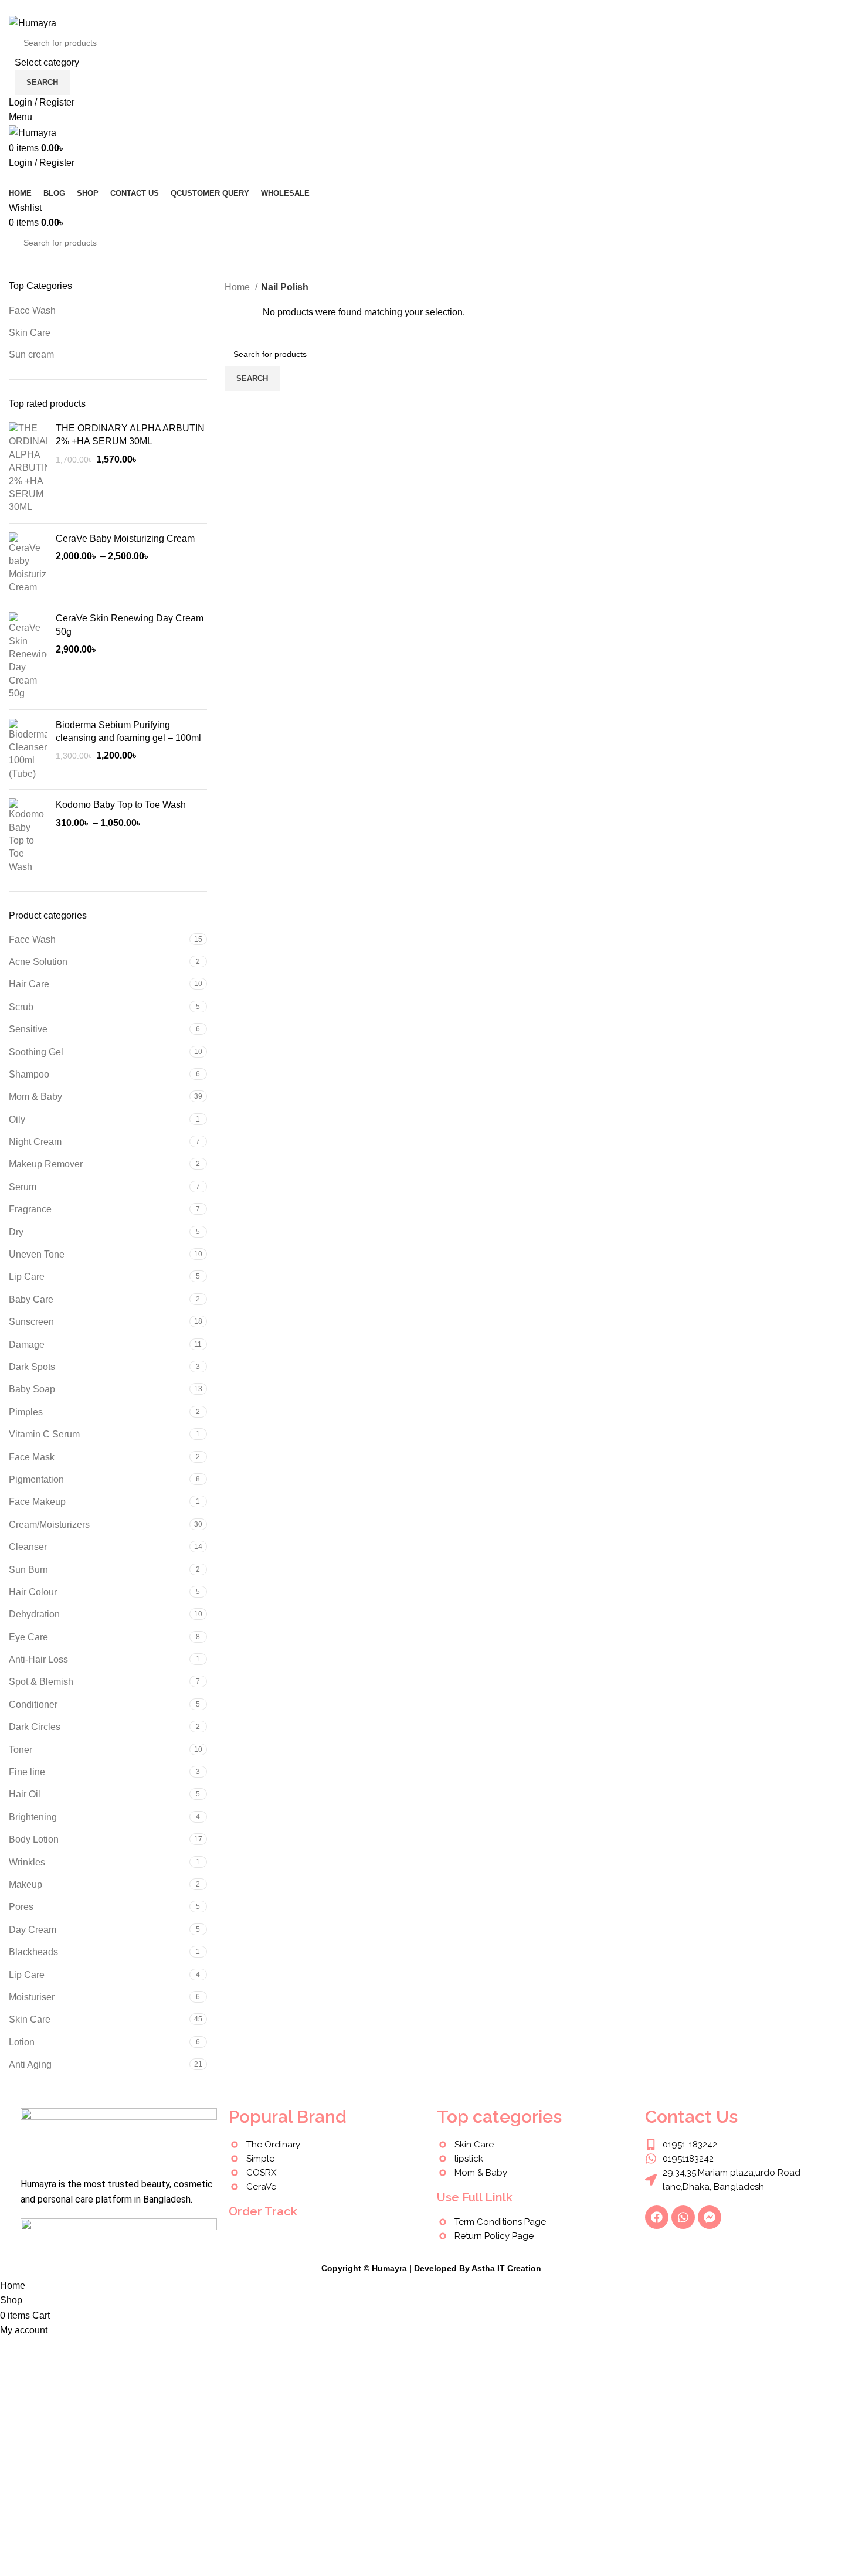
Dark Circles (35, 1727)
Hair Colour (33, 1592)
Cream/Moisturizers (49, 1525)
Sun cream (31, 354)
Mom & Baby (35, 1097)
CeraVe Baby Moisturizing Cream (125, 538)
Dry (16, 1232)
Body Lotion (34, 1839)
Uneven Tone (37, 1254)
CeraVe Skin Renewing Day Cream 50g (130, 625)
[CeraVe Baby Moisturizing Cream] (28, 563)
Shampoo (29, 1074)
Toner (21, 1750)
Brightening (33, 1817)
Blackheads (33, 1952)
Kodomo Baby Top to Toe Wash (121, 805)
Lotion (22, 2042)
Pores (21, 1907)
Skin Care (30, 333)
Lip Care (27, 1277)
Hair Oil (25, 1794)
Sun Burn (28, 1570)
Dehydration (34, 1614)
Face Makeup (37, 1502)
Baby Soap (32, 1389)
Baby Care (31, 1299)
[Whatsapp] (683, 2217)
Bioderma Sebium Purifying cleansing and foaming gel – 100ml (128, 731)
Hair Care (29, 984)
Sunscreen (31, 1322)
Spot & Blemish (41, 1682)
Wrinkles (27, 1862)
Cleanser (28, 1547)
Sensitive (28, 1029)
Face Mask (32, 1457)
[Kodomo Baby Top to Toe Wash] (28, 836)
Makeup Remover (46, 1164)
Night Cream (35, 1142)
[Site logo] (33, 23)
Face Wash (32, 310)
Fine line (27, 1772)
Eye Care (28, 1637)
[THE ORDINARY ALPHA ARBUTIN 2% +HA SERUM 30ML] (28, 468)
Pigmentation (36, 1479)
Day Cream (33, 1930)
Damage (27, 1345)
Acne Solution (38, 962)
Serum (23, 1187)
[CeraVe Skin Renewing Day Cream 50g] (28, 656)
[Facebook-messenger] (710, 2217)
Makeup (26, 1885)
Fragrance (30, 1209)
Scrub (21, 1007)
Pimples (26, 1412)
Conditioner (33, 1705)
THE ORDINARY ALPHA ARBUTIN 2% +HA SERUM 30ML (130, 435)
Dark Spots (32, 1367)
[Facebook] (657, 2217)
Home (238, 287)
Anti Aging (30, 2064)
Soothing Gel (36, 1052)
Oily (17, 1119)
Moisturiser (32, 1997)
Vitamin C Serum (44, 1434)
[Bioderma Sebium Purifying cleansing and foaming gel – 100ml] (28, 750)
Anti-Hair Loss (38, 1659)
